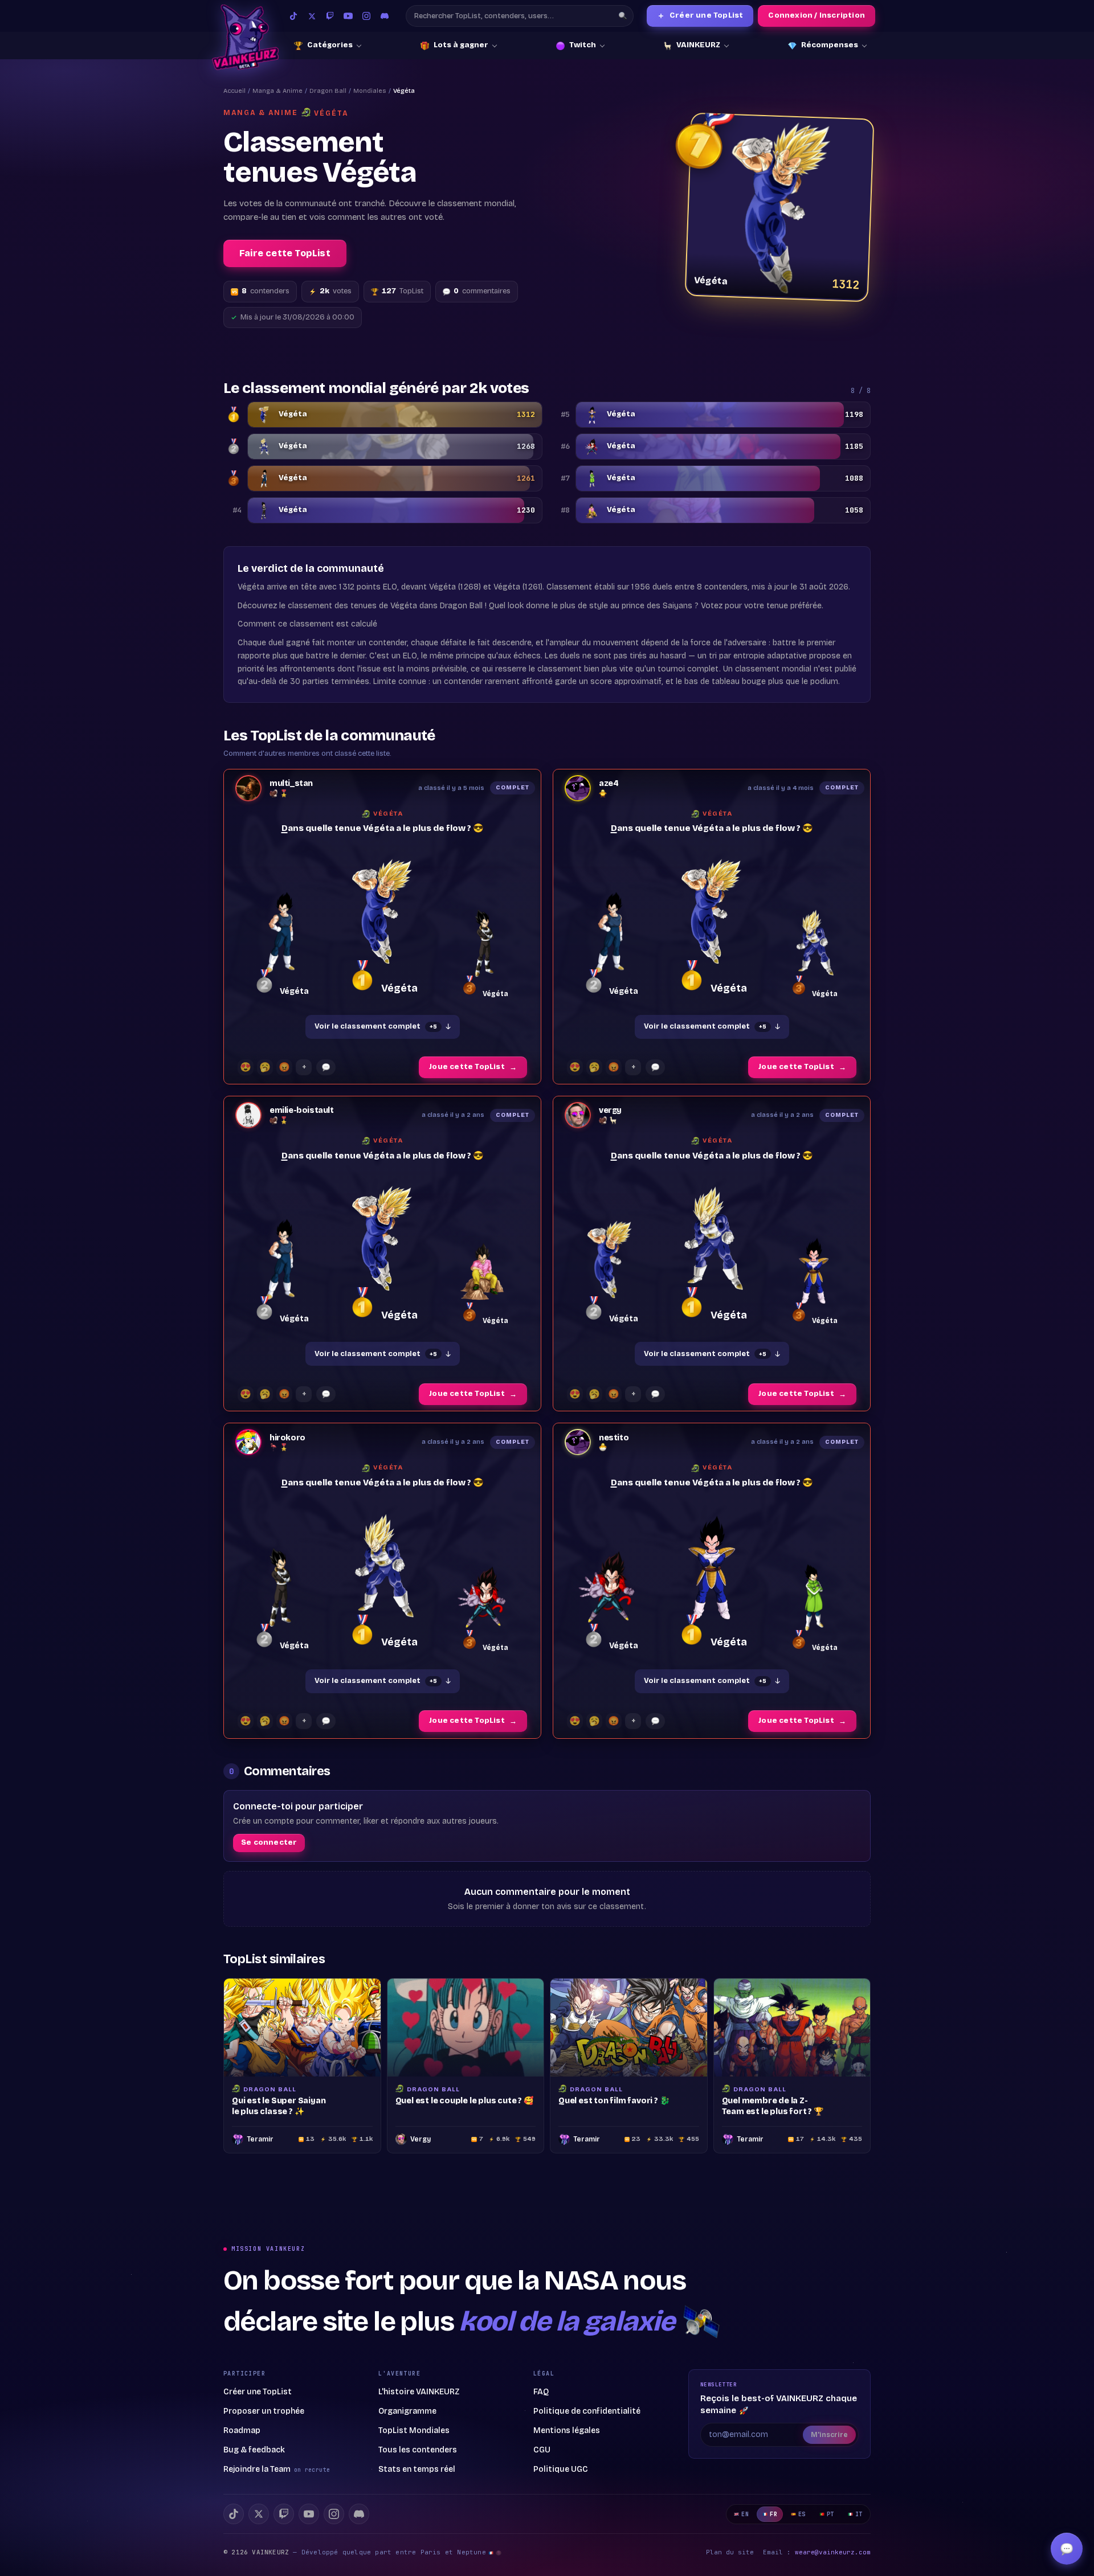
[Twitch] (330, 16)
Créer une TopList (700, 16)
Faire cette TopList (285, 253)
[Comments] (326, 1067)
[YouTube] (348, 16)
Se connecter (269, 1842)
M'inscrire (829, 2435)
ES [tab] (802, 2514)
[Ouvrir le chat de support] (1067, 2549)
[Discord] (385, 16)
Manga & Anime (277, 91)
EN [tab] (745, 2514)
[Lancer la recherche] (623, 16)
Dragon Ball (328, 91)
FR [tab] (773, 2514)
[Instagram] (366, 16)
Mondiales (370, 91)
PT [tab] (830, 2514)
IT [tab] (859, 2514)
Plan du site (730, 2552)
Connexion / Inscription (817, 15)
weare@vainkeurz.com (833, 2552)
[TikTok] (293, 16)
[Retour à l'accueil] (245, 37)
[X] (259, 2514)
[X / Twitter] (312, 16)
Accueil (234, 91)
